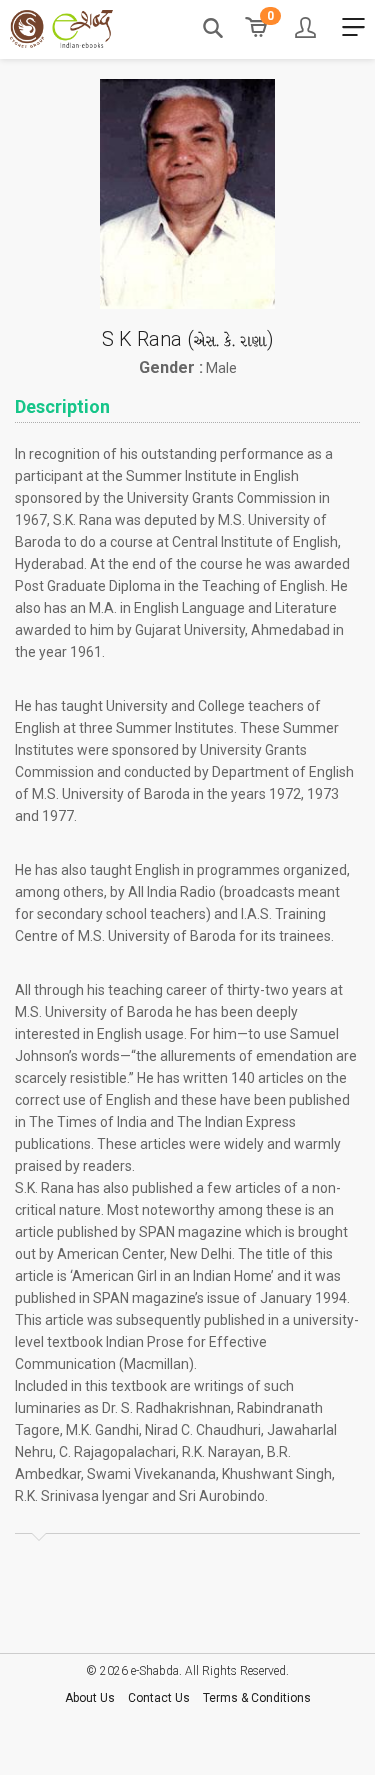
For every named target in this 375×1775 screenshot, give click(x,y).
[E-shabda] (61, 29)
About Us (90, 1698)
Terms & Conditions (257, 1698)
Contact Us (159, 1698)
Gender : (171, 368)
